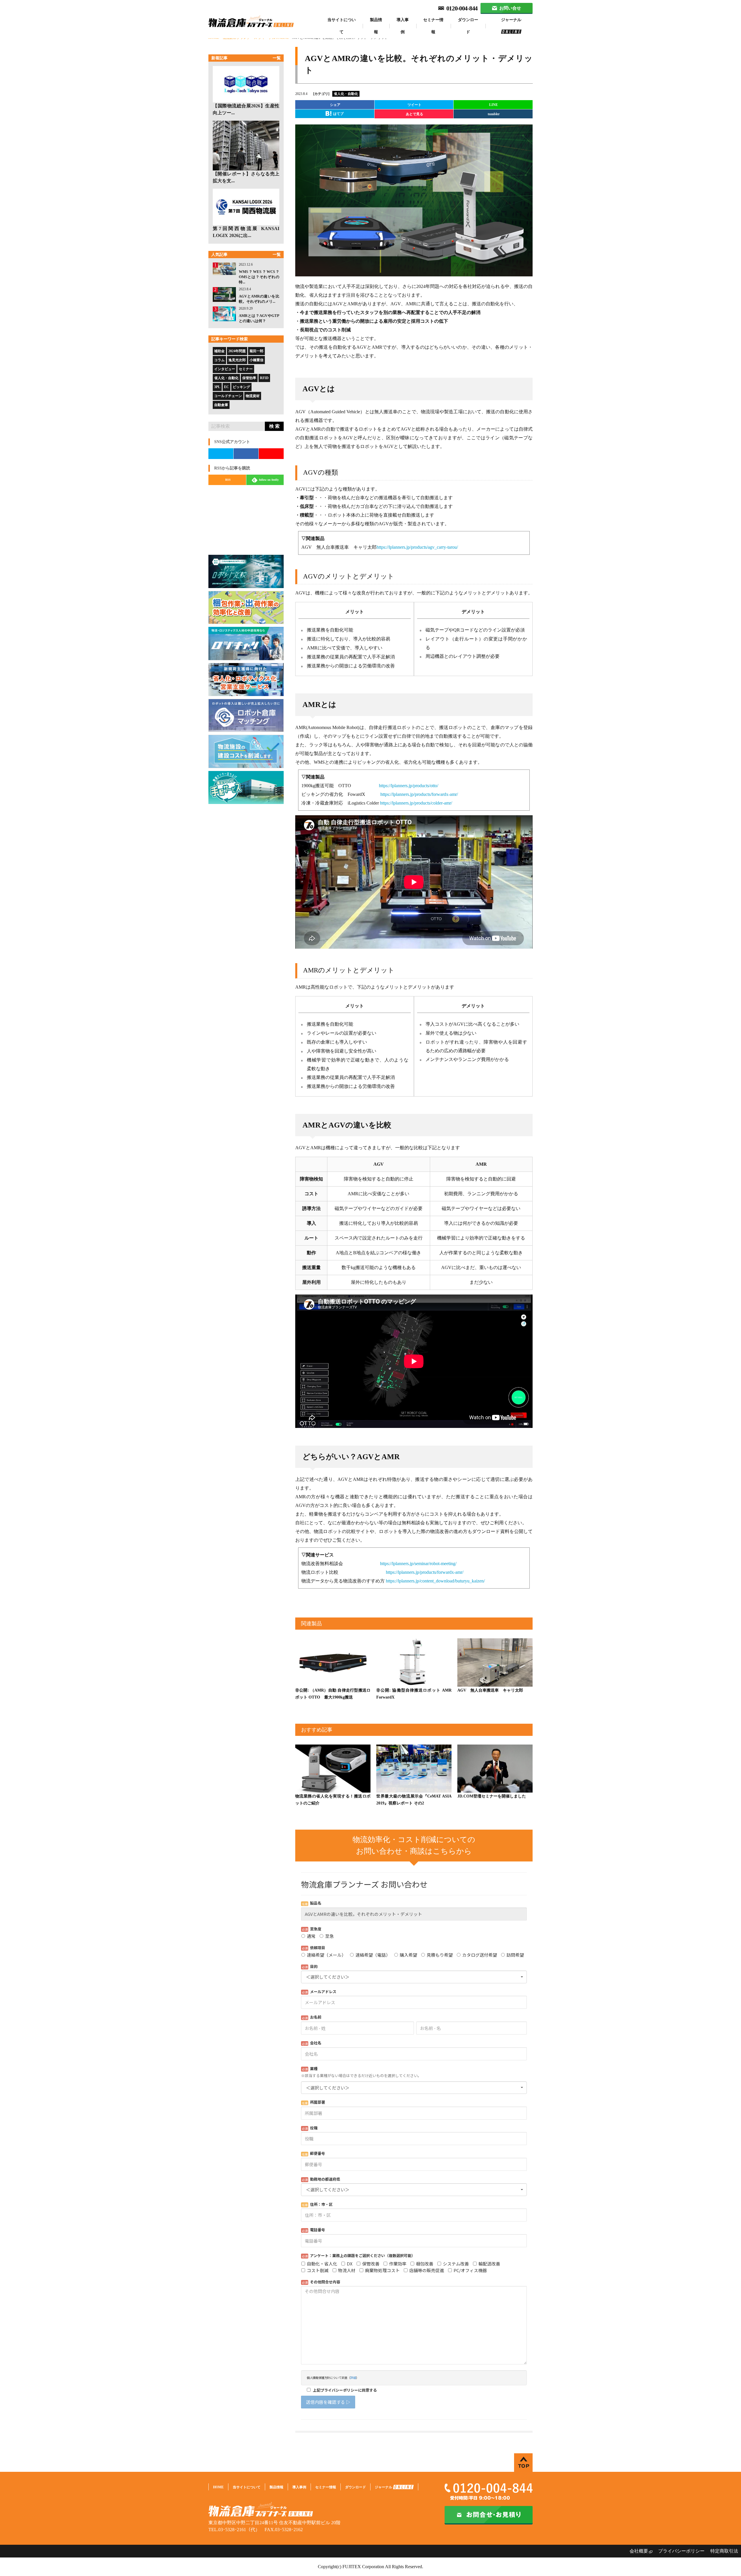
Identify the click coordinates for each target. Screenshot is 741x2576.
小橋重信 (256, 360)
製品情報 (376, 26)
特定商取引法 (724, 2551)
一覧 (277, 58)
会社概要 (639, 2551)
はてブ (338, 114)
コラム (219, 360)
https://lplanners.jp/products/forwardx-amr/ (419, 794)
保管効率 (249, 378)
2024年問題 (237, 351)
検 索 (274, 426)
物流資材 (253, 396)
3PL (217, 387)
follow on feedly (268, 480)
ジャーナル (511, 20)
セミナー (246, 369)
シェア (335, 105)
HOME (218, 2487)
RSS (228, 480)
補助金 (219, 351)
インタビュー (225, 369)
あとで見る (414, 114)
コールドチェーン (228, 396)
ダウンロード (468, 26)
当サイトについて (342, 26)
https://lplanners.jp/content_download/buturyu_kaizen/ (435, 1581)
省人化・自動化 (226, 378)
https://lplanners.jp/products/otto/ (409, 786)
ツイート (414, 105)
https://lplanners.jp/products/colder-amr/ (416, 803)
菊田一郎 (256, 351)
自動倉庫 (221, 405)
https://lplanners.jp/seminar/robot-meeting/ (418, 1564)
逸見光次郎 (237, 360)
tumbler (494, 114)
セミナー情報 (433, 26)
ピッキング (241, 387)
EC (226, 387)
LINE (494, 105)
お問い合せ (510, 8)
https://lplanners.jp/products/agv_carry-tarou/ (417, 547)
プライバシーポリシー (681, 2551)
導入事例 (403, 26)
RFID (264, 378)
